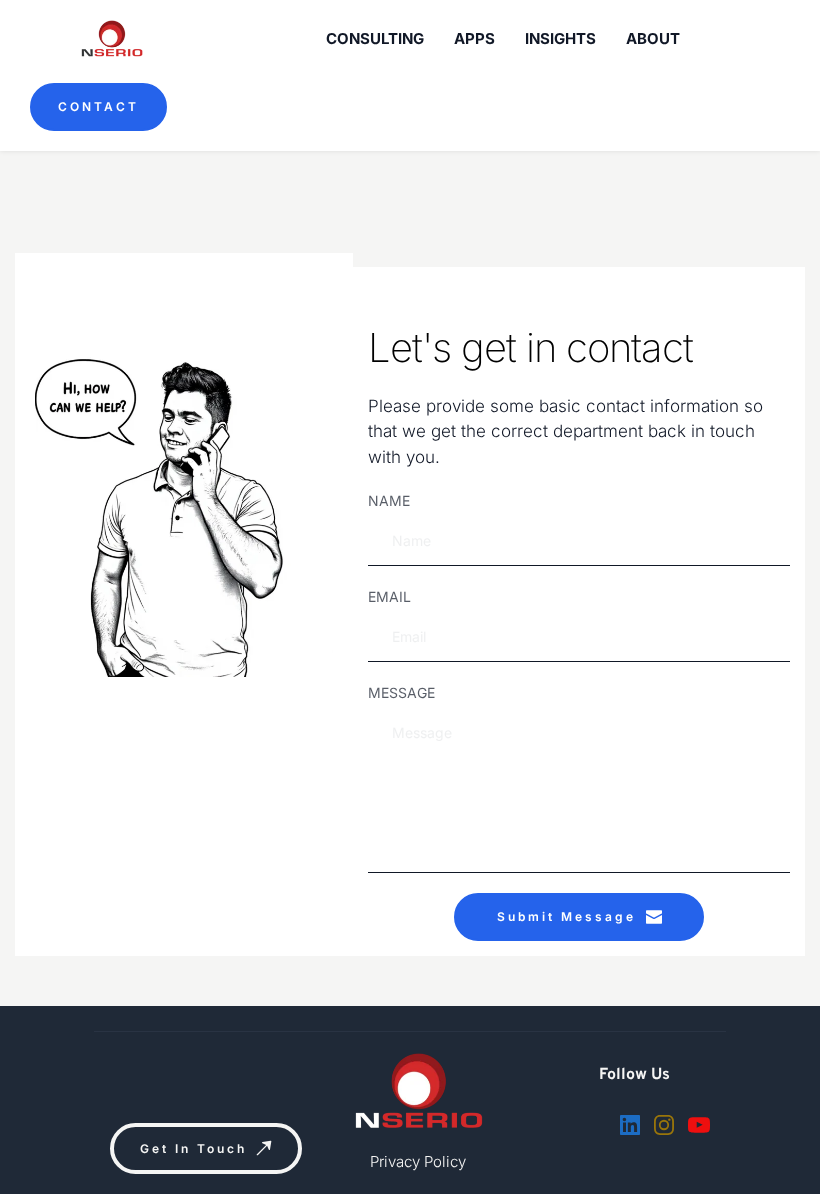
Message (401, 692)
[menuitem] (375, 39)
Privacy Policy (418, 1161)
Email (389, 596)
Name (389, 500)
